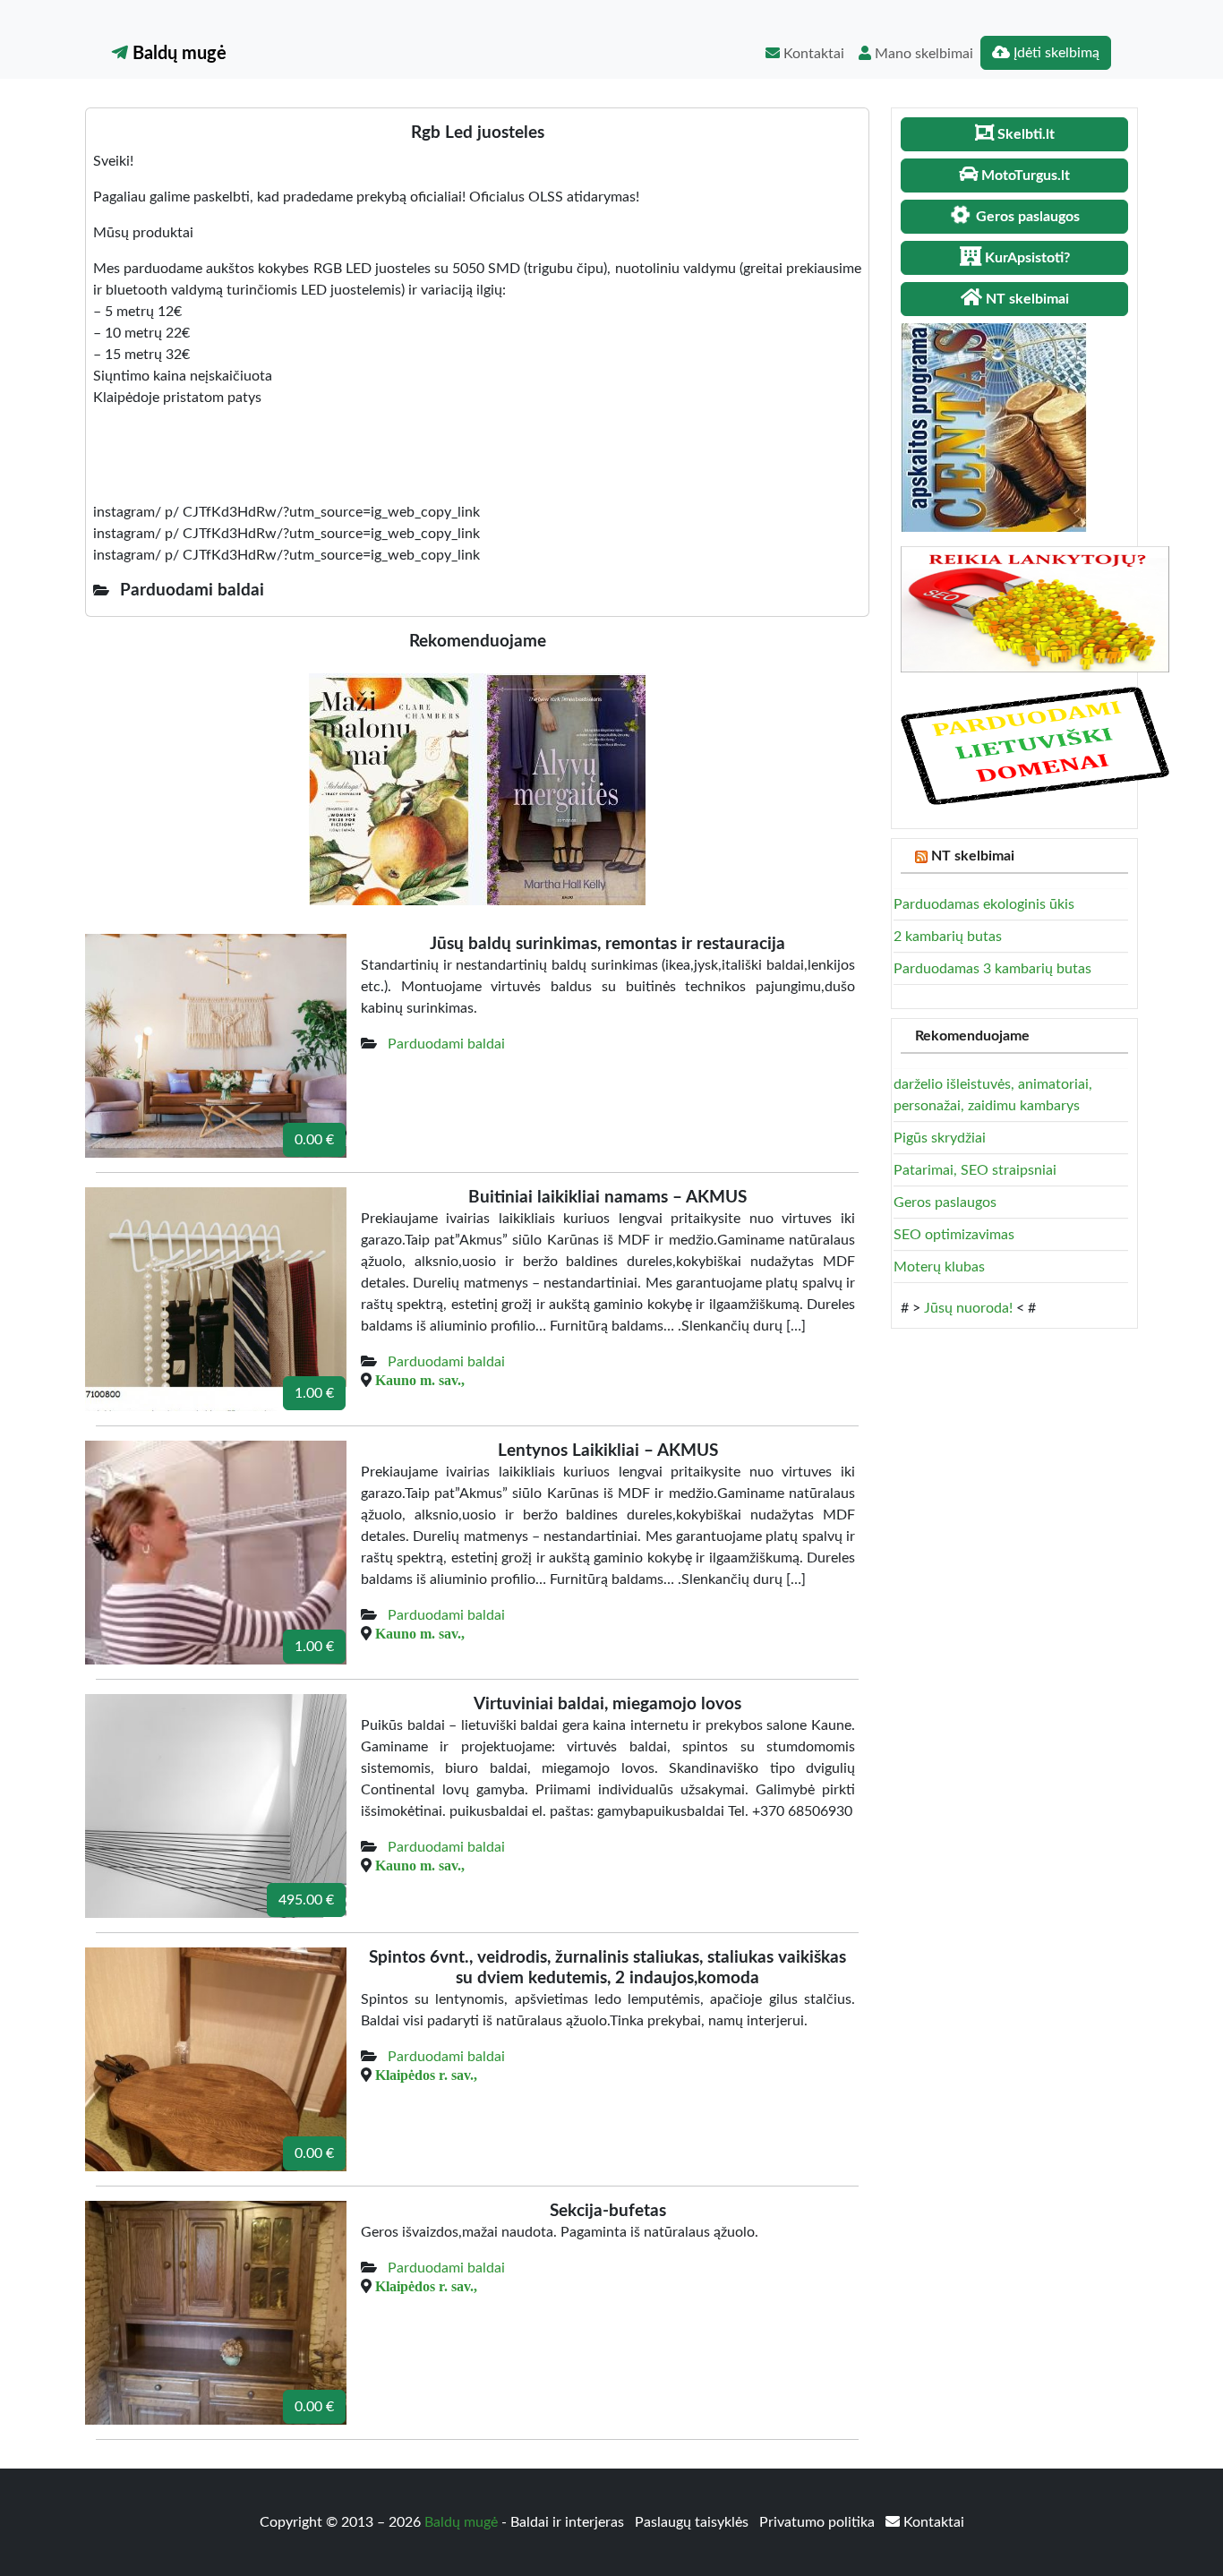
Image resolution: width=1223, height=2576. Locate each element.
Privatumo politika (819, 2522)
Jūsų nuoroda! (968, 1308)
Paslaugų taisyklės (693, 2522)
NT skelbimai (973, 856)
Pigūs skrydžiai (940, 1138)
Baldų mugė (177, 54)
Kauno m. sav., (420, 1380)
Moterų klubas (939, 1267)
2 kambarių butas (948, 937)
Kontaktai (812, 54)
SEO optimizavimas (954, 1235)
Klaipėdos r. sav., (426, 2075)
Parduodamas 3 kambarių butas (992, 969)
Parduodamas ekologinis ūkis (984, 904)
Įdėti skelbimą (1055, 53)
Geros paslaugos (945, 1202)
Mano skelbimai (922, 54)
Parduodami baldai (446, 1044)
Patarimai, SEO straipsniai (975, 1170)
